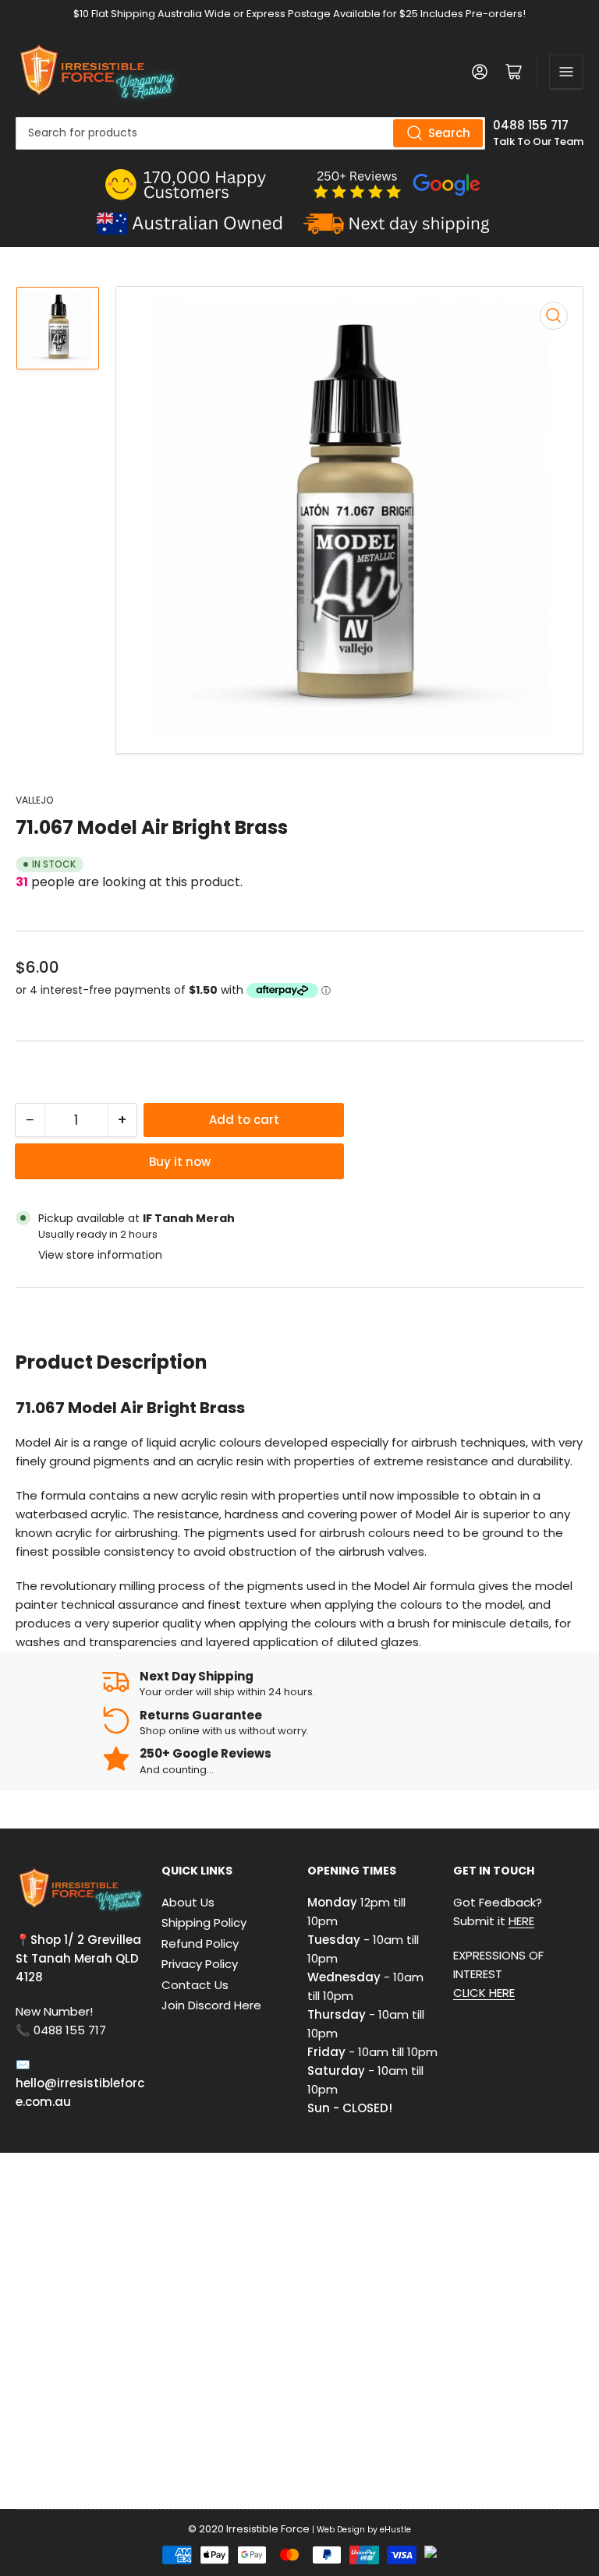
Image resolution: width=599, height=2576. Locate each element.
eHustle (395, 2530)
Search (449, 133)
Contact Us (195, 1985)
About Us (188, 1902)
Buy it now (180, 1162)
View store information (100, 1255)
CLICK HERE (484, 1993)
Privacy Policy (200, 1964)
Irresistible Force (268, 2529)
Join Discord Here (211, 2005)
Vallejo (34, 800)
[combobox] (250, 133)
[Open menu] (566, 72)
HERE (521, 1921)
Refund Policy (200, 1943)
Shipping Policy (204, 1922)
